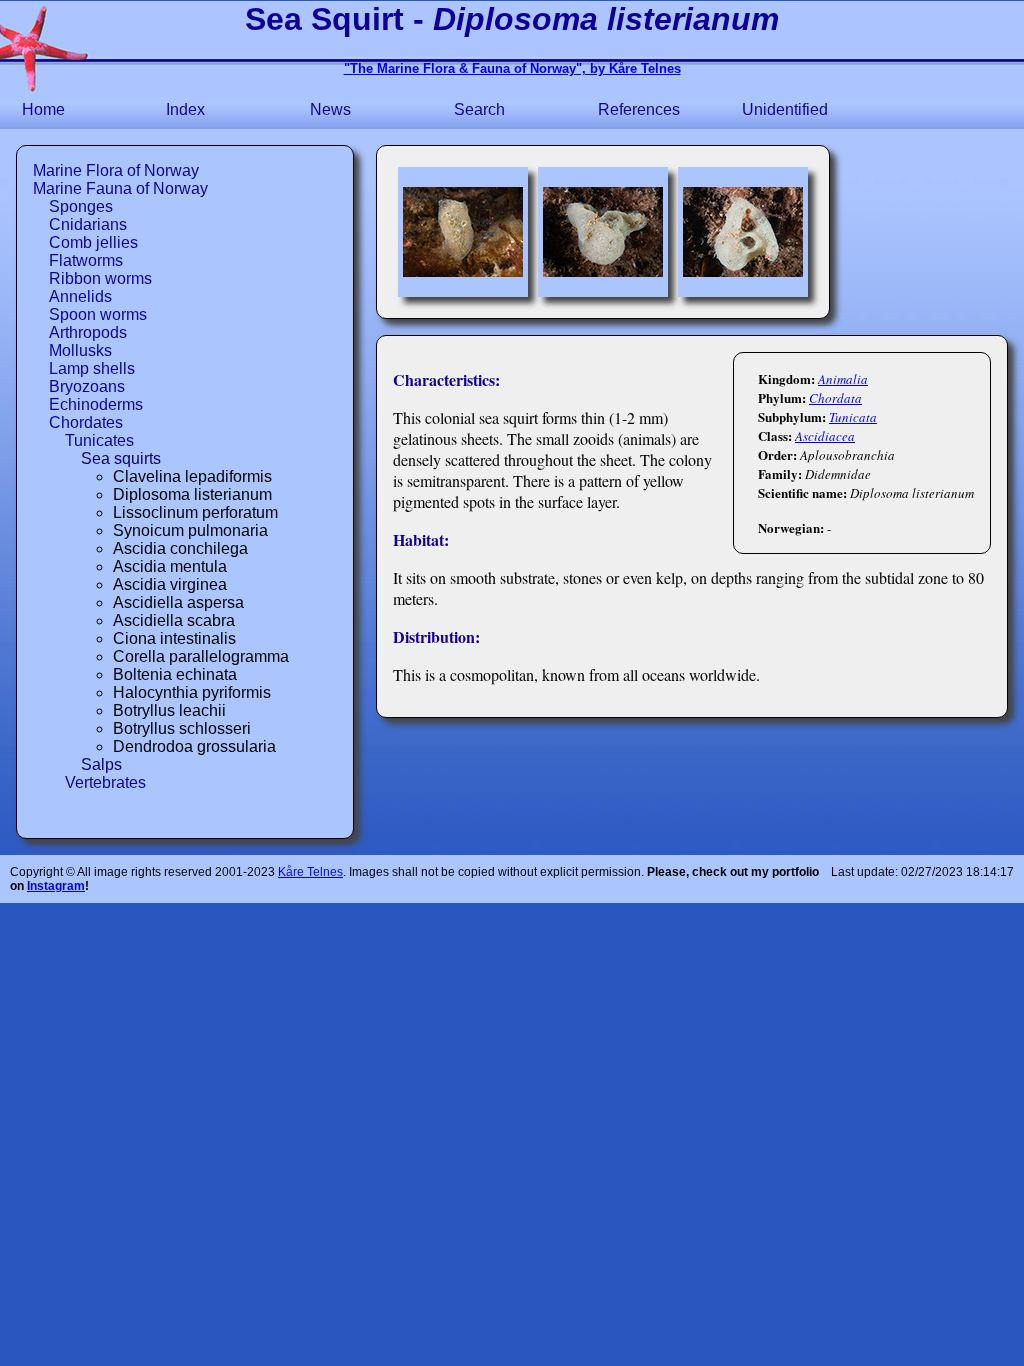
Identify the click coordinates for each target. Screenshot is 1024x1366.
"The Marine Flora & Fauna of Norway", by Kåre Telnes (512, 68)
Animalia (843, 379)
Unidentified (785, 109)
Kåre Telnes (310, 872)
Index (185, 109)
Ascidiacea (825, 436)
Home (43, 109)
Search (479, 109)
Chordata (835, 398)
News (330, 109)
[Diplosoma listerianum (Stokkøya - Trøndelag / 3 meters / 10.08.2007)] (463, 232)
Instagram (56, 886)
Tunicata (853, 417)
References (639, 109)
